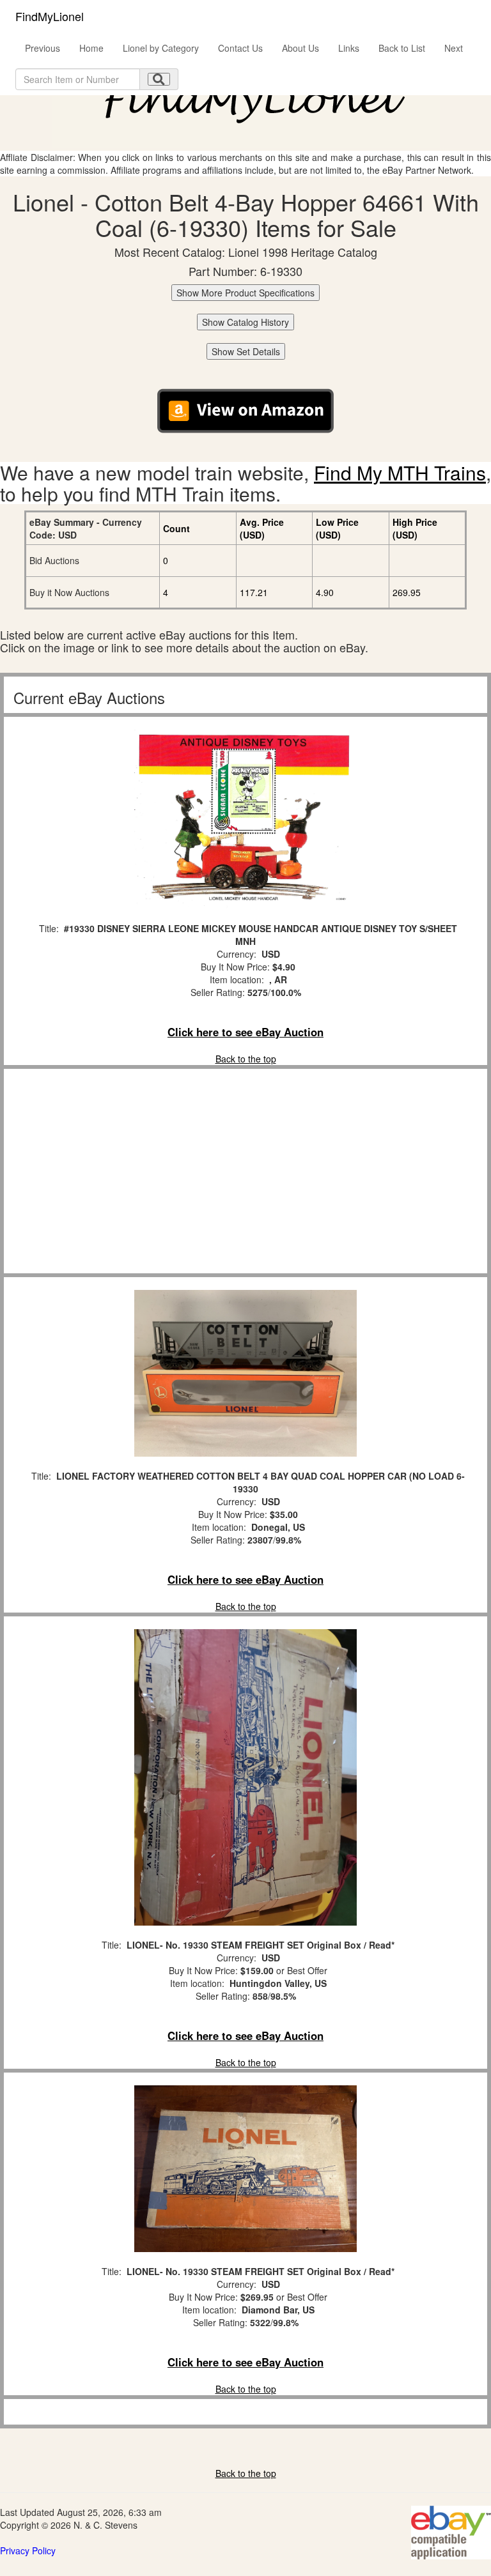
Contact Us (240, 48)
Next (454, 48)
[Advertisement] (245, 1171)
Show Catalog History (245, 322)
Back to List (402, 48)
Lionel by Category (161, 48)
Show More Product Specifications (245, 293)
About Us (300, 48)
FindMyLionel (50, 16)
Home (91, 48)
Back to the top (246, 1059)
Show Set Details (246, 351)
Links (349, 48)
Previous (43, 48)
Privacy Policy (28, 2550)
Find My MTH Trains (400, 472)
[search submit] (159, 79)
